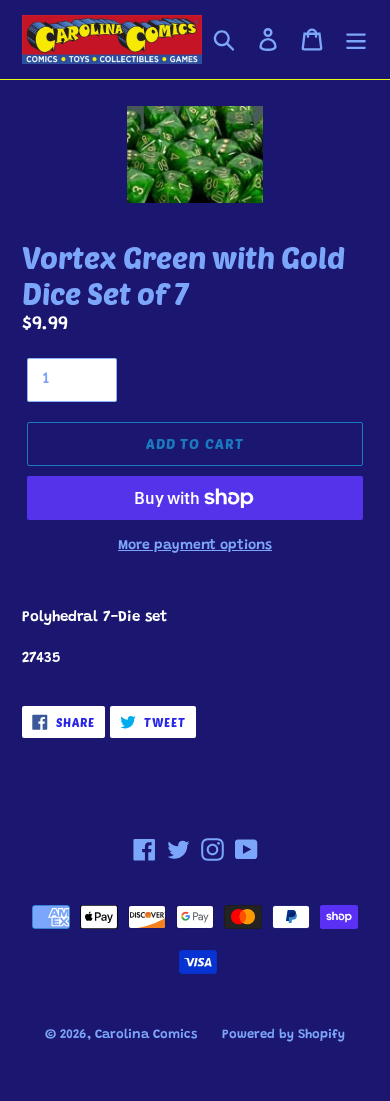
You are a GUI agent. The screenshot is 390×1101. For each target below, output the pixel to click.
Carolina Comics (146, 1034)
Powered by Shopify (283, 1034)
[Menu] (356, 39)
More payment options (195, 546)
